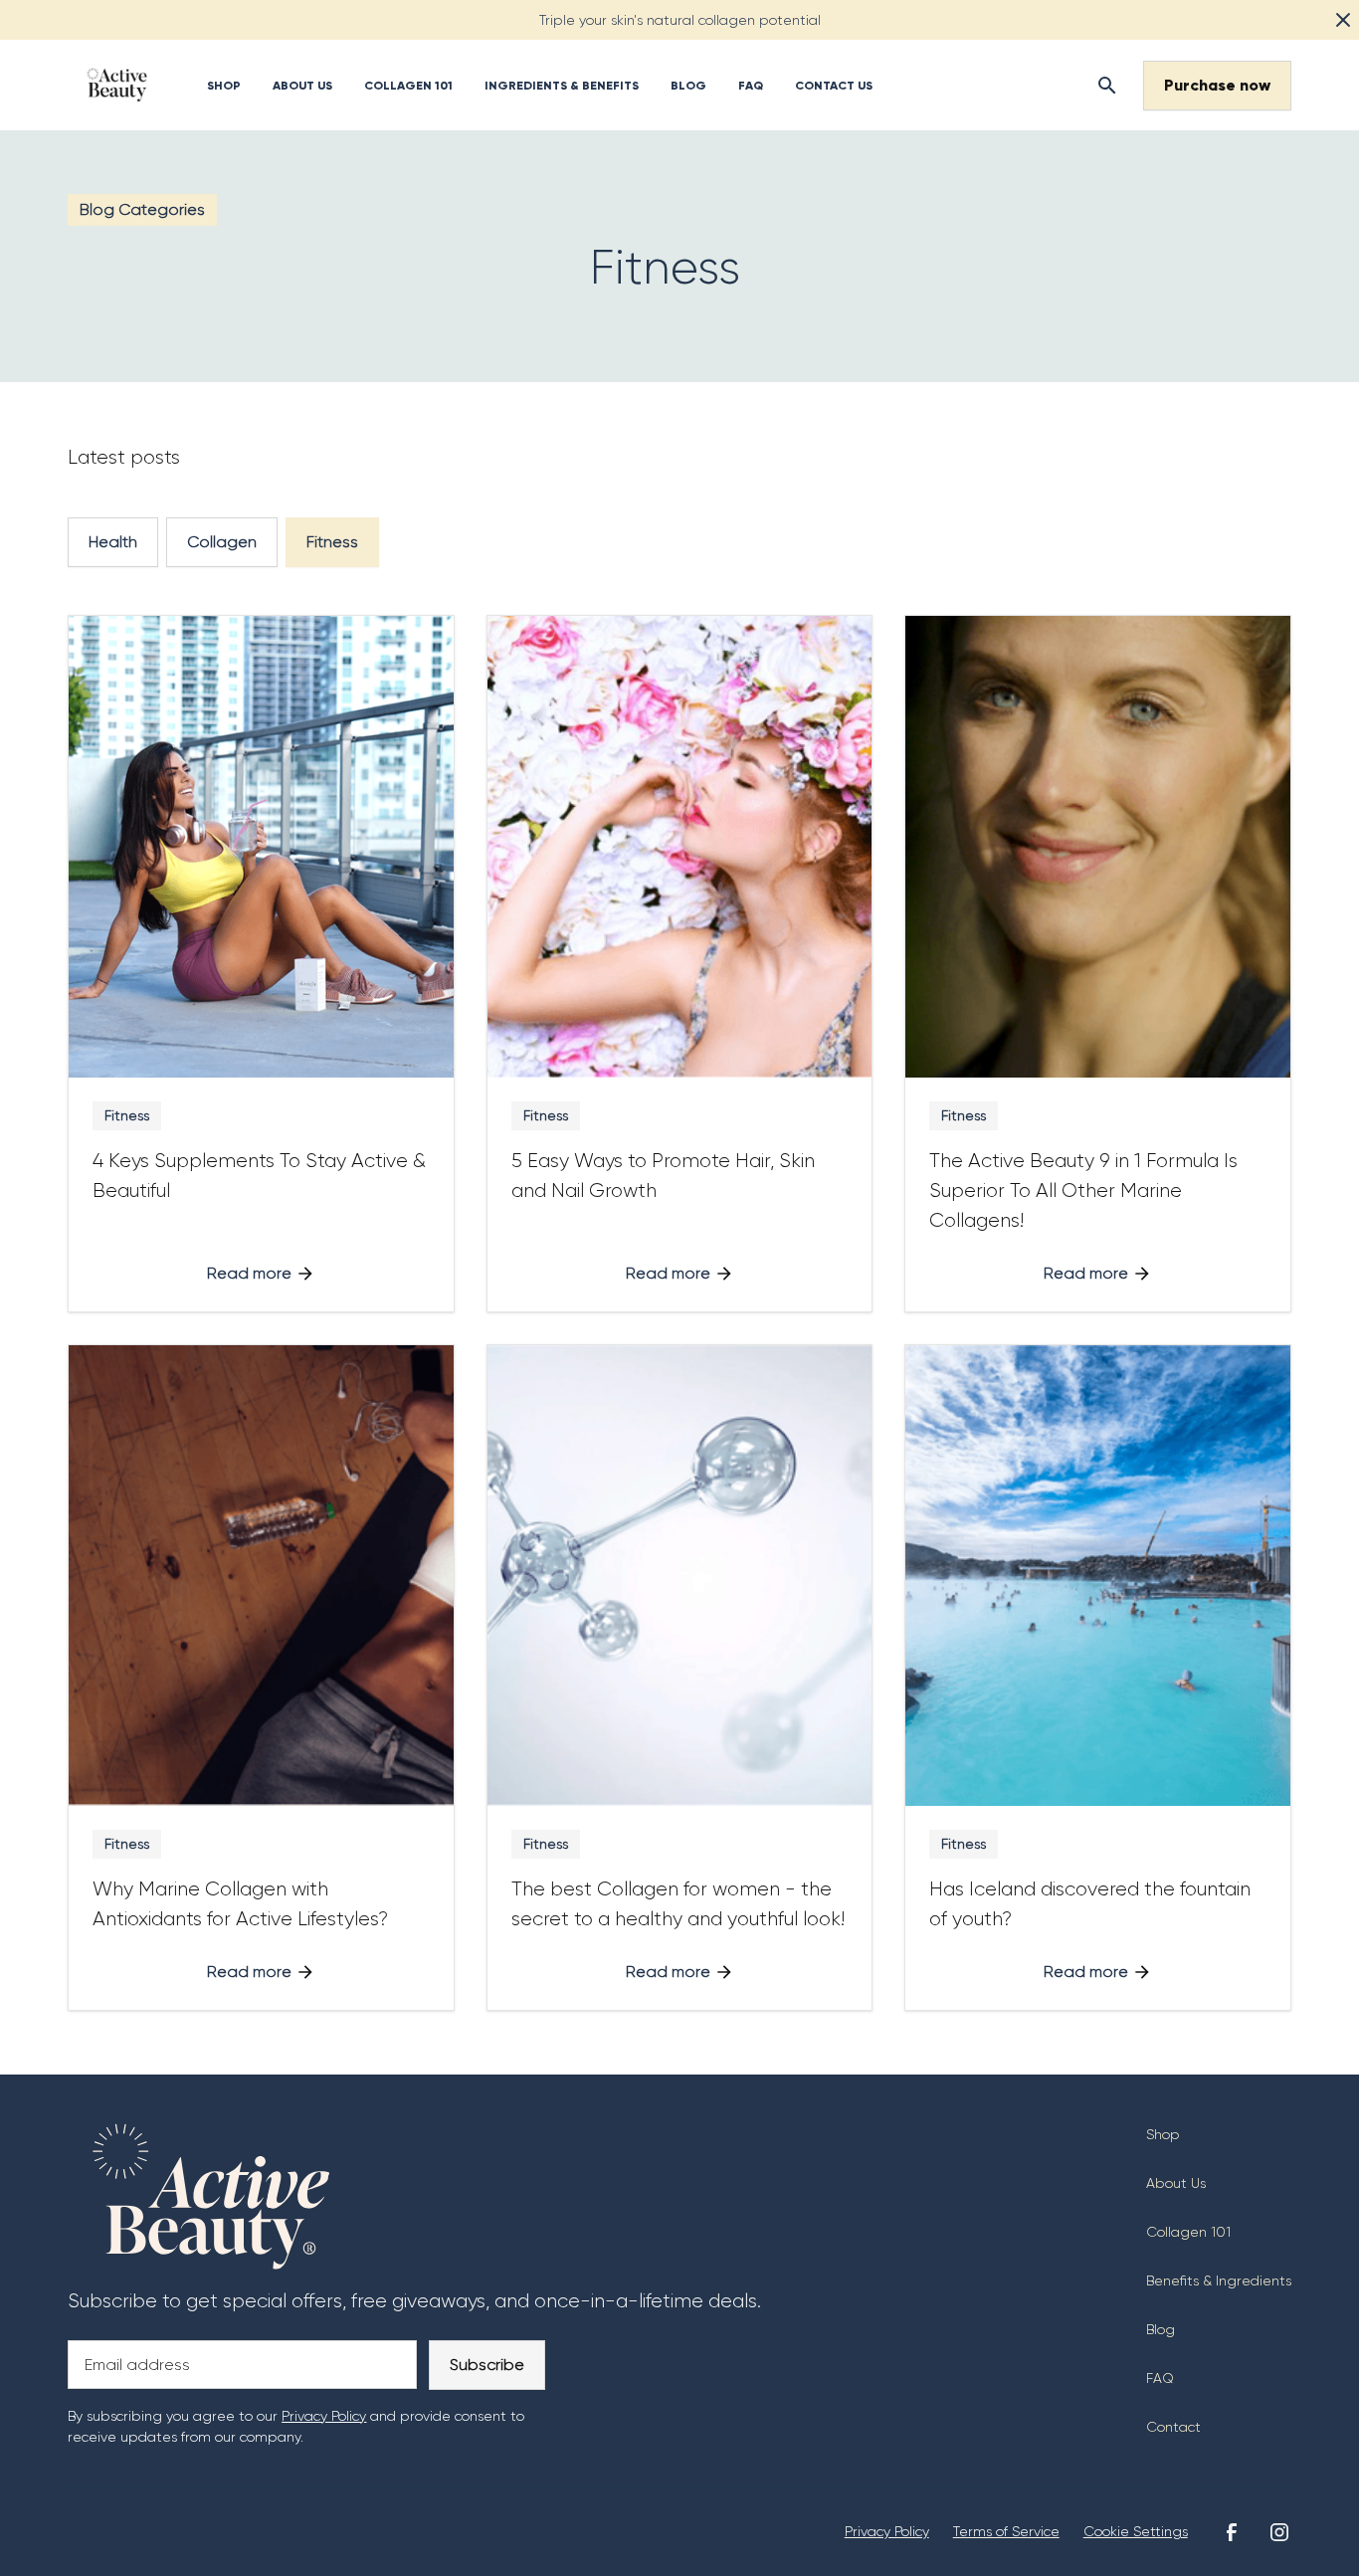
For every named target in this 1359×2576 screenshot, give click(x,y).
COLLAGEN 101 (408, 86)
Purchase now (1217, 85)
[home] (117, 85)
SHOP (224, 86)
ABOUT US (302, 86)
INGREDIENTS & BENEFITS (562, 86)
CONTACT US (834, 86)
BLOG (688, 86)
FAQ (751, 86)
